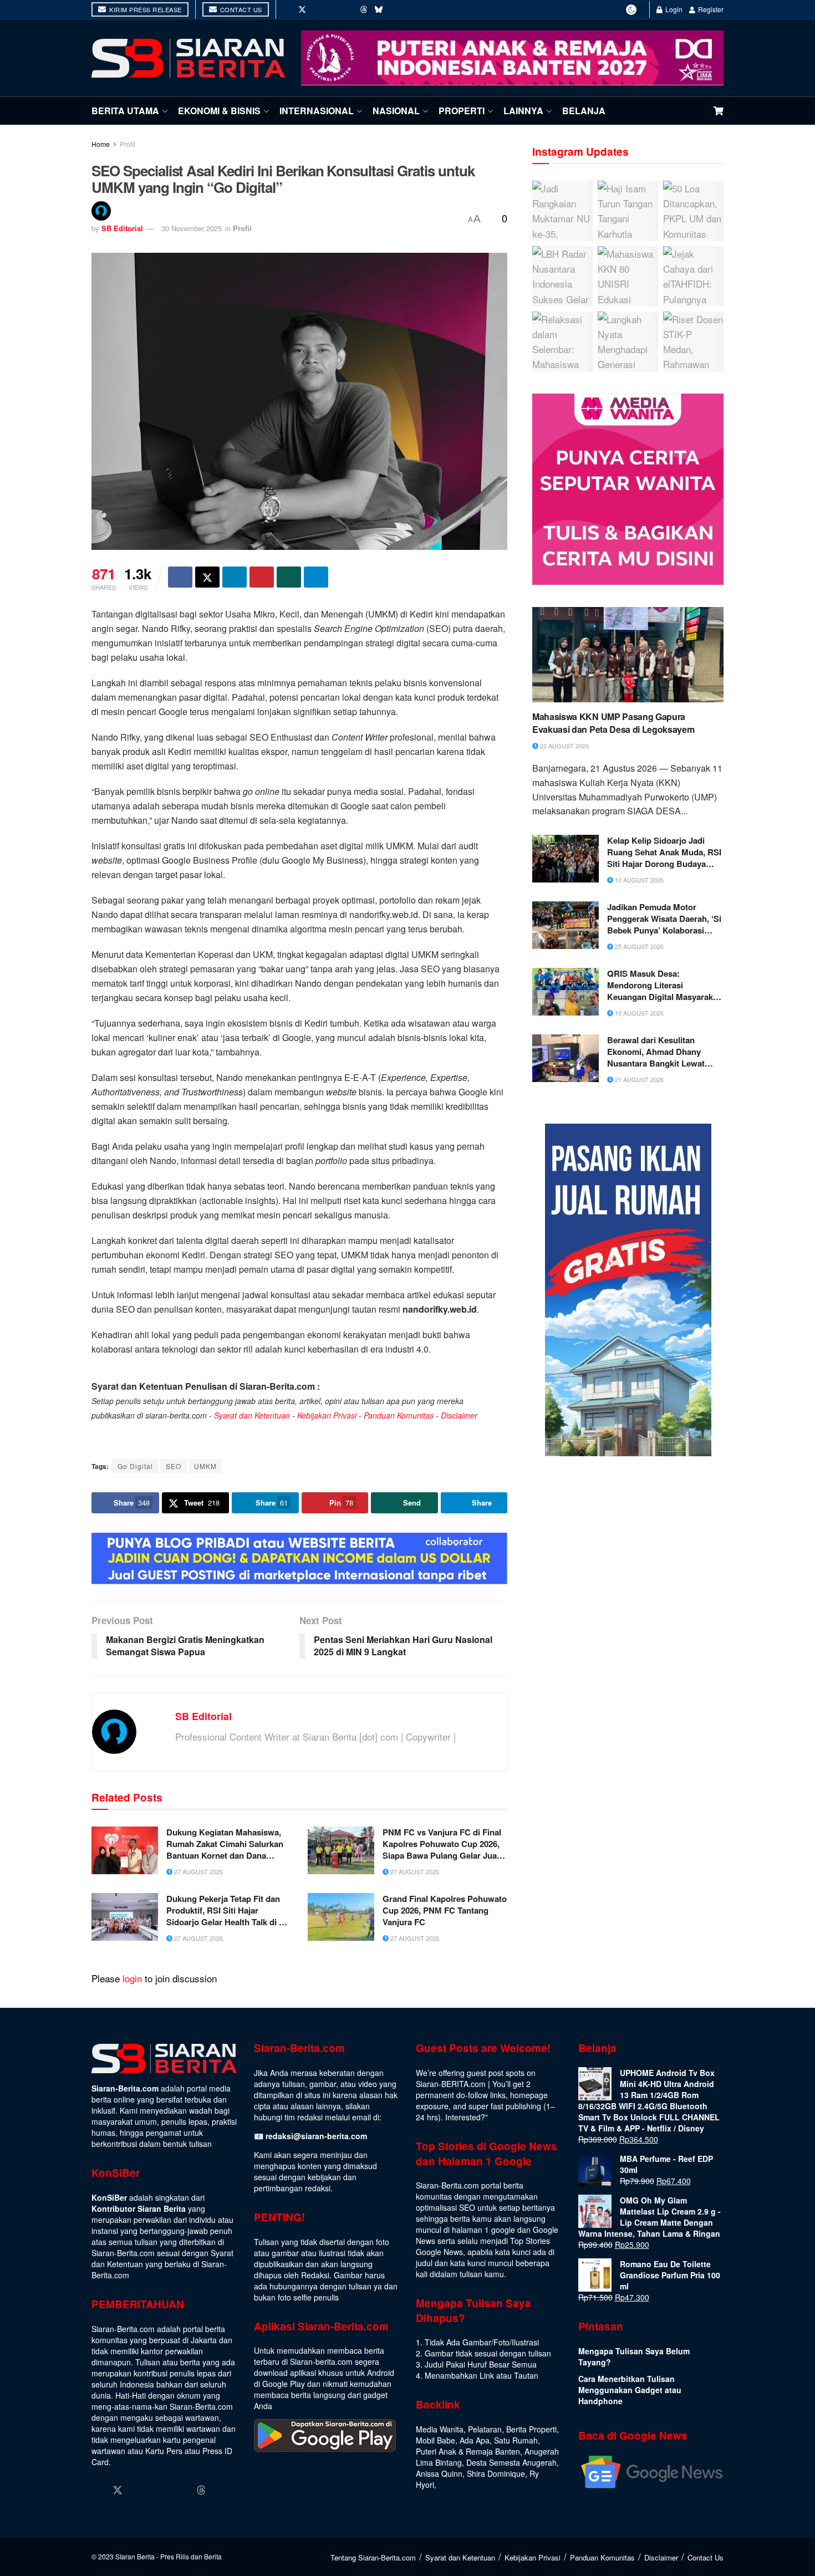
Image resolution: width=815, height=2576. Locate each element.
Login (673, 9)
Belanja (584, 111)
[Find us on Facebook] (287, 9)
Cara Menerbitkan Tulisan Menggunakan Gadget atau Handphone (630, 2390)
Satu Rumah (516, 2440)
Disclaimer (459, 1415)
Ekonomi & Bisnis (219, 111)
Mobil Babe (435, 2440)
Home (101, 144)
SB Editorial (122, 228)
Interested (463, 2117)
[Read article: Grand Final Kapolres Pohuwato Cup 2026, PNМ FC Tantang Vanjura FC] (341, 1917)
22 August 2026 (564, 746)
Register (710, 9)
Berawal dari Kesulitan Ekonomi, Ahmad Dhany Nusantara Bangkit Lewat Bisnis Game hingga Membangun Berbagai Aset (660, 1052)
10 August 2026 (638, 880)
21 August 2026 (638, 1079)
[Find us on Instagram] (318, 9)
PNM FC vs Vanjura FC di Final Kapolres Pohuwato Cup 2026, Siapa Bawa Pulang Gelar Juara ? (444, 1844)
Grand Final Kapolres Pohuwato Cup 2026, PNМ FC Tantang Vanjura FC (445, 1911)
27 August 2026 (198, 1871)
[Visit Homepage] (189, 58)
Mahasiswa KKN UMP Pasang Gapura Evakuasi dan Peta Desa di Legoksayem (613, 723)
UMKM (205, 1466)
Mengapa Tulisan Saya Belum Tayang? (634, 2356)
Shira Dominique (496, 2473)
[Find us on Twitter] (302, 9)
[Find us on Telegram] (394, 9)
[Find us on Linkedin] (160, 2490)
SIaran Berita (135, 2556)
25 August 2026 (638, 946)
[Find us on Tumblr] (349, 9)
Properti (462, 111)
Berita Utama (125, 111)
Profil (128, 144)
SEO (174, 1466)
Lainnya (523, 111)
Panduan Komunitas (399, 1415)
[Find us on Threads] (364, 9)
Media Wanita (440, 2429)
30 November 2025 (192, 228)
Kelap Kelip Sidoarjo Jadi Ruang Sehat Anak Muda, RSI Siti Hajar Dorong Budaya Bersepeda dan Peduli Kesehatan (664, 852)
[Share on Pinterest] (262, 577)
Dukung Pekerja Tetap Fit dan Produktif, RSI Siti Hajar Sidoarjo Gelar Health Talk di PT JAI (228, 1911)
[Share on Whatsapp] (289, 577)
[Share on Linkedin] (235, 577)
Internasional (317, 111)
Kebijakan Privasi (327, 1415)
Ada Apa (475, 2440)
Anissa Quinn (439, 2473)
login (132, 1978)
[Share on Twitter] (207, 577)
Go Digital (135, 1466)
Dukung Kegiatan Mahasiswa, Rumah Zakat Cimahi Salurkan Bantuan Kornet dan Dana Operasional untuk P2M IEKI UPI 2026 (225, 1844)
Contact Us (240, 9)
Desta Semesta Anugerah (511, 2462)
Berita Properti (531, 2429)
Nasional (396, 111)
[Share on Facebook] (180, 577)
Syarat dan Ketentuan (252, 1415)
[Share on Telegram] (316, 577)
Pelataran (485, 2429)
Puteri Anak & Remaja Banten (468, 2451)
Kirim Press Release (145, 9)
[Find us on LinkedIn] (333, 9)
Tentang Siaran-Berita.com (373, 2557)
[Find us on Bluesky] (379, 9)
